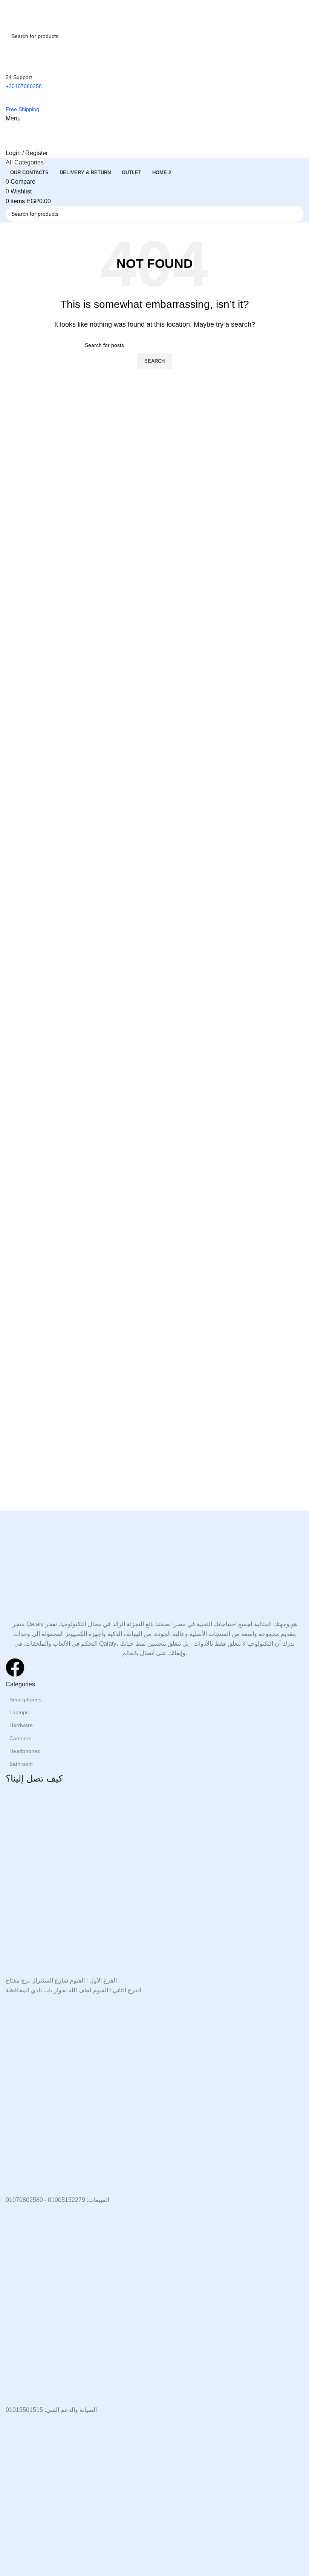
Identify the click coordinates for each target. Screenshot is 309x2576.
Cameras (20, 1738)
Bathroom (21, 1764)
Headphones (25, 1751)
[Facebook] (15, 1668)
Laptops (19, 1712)
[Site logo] (43, 13)
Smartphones (25, 1700)
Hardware (21, 1725)
